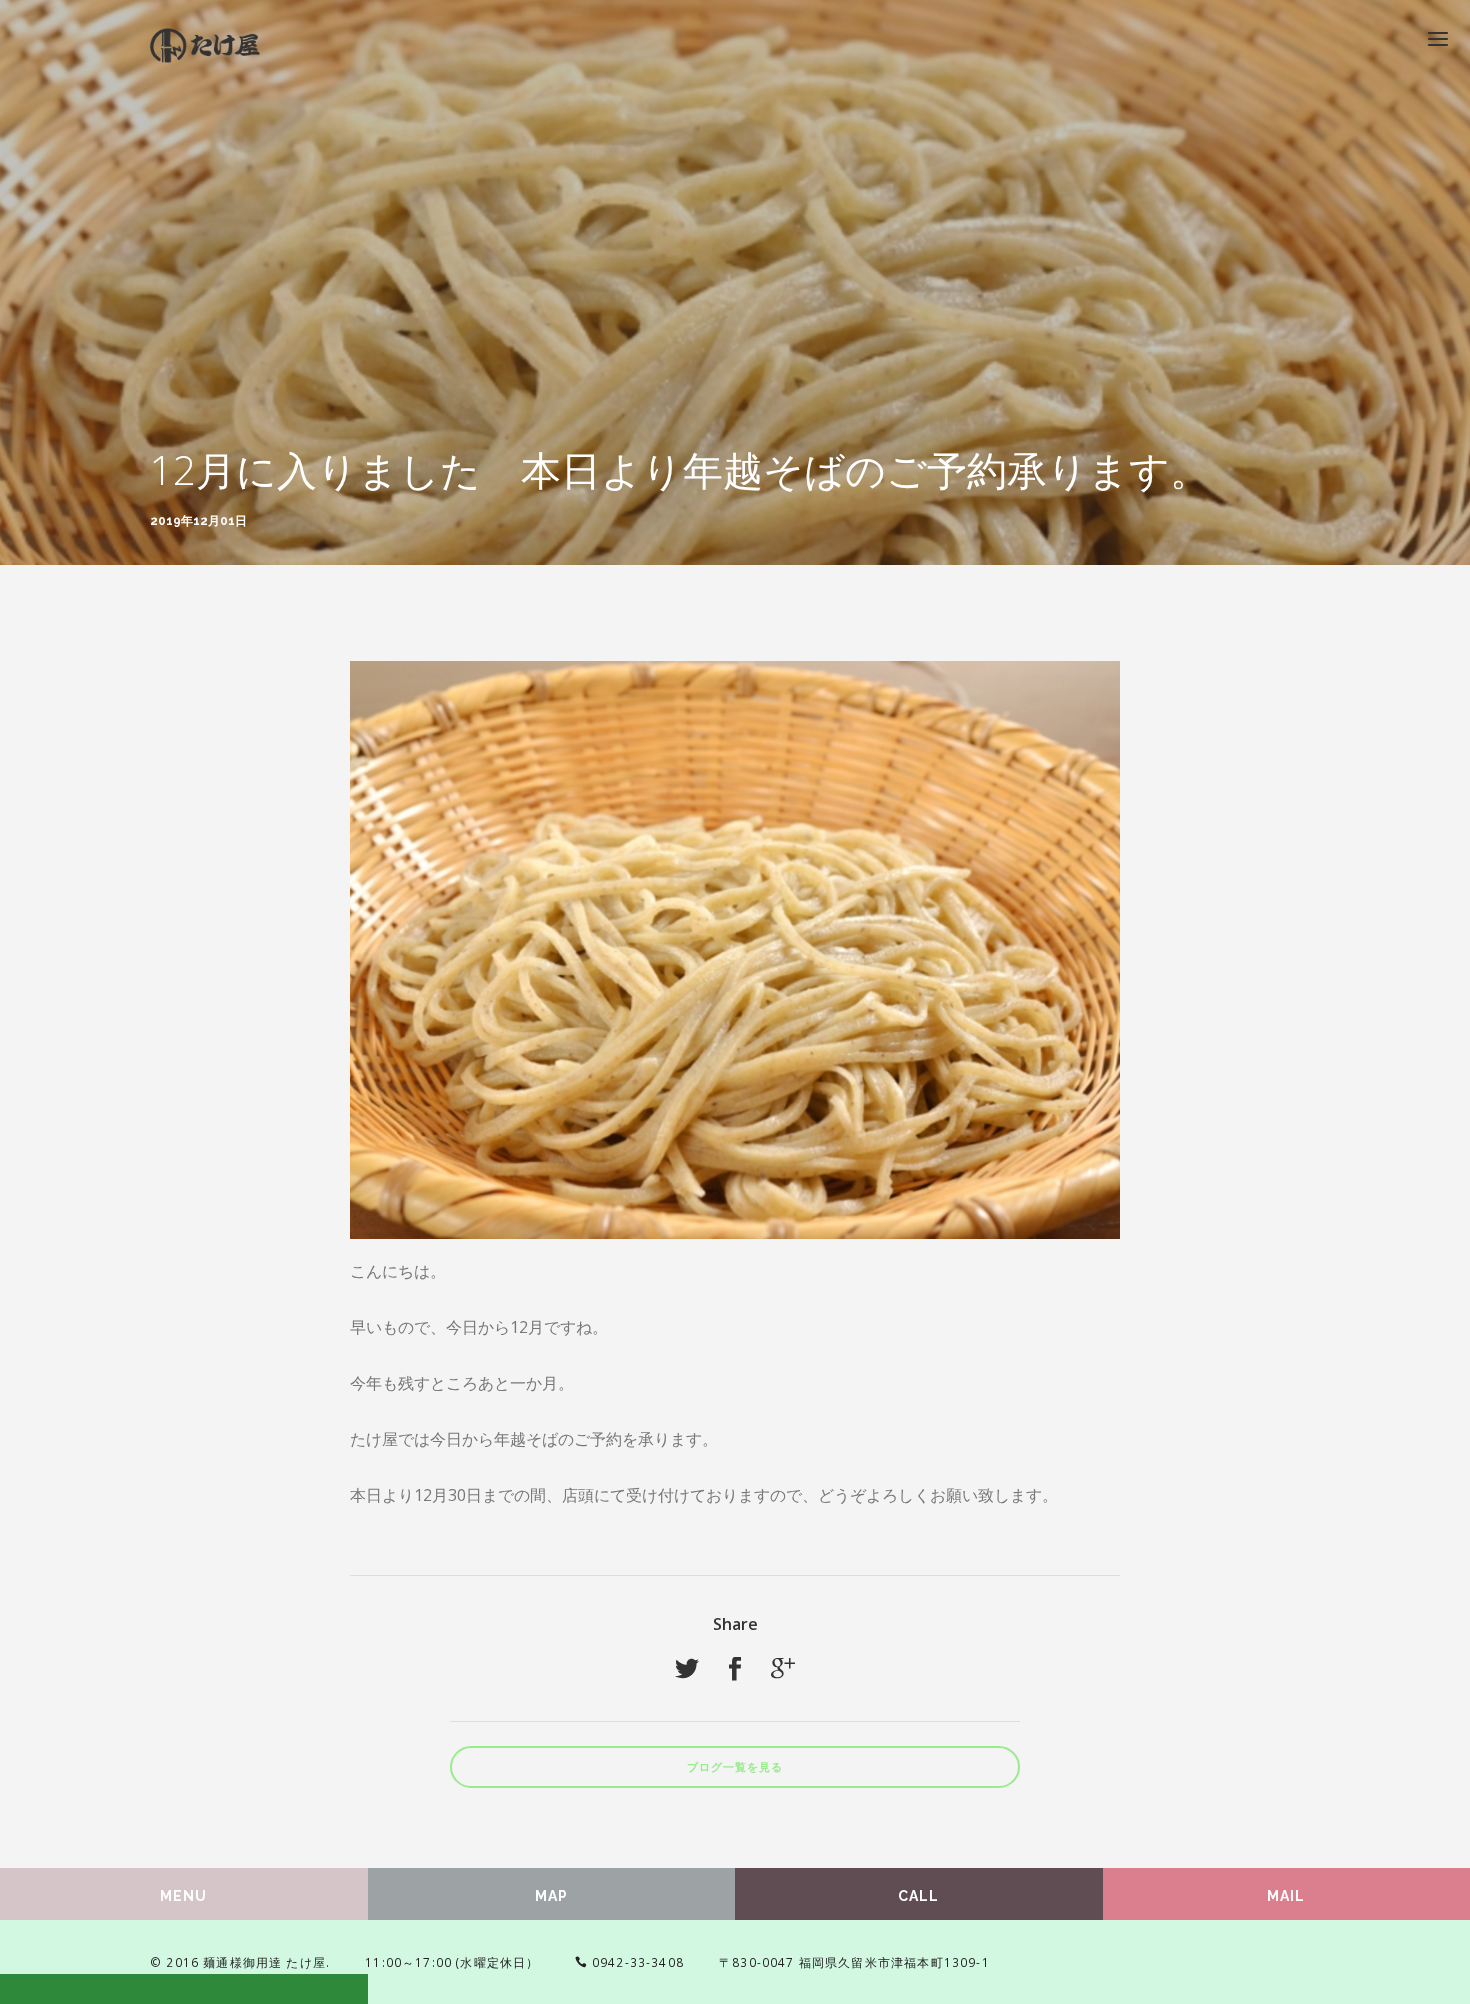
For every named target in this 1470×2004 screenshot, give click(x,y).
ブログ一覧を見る (735, 1767)
